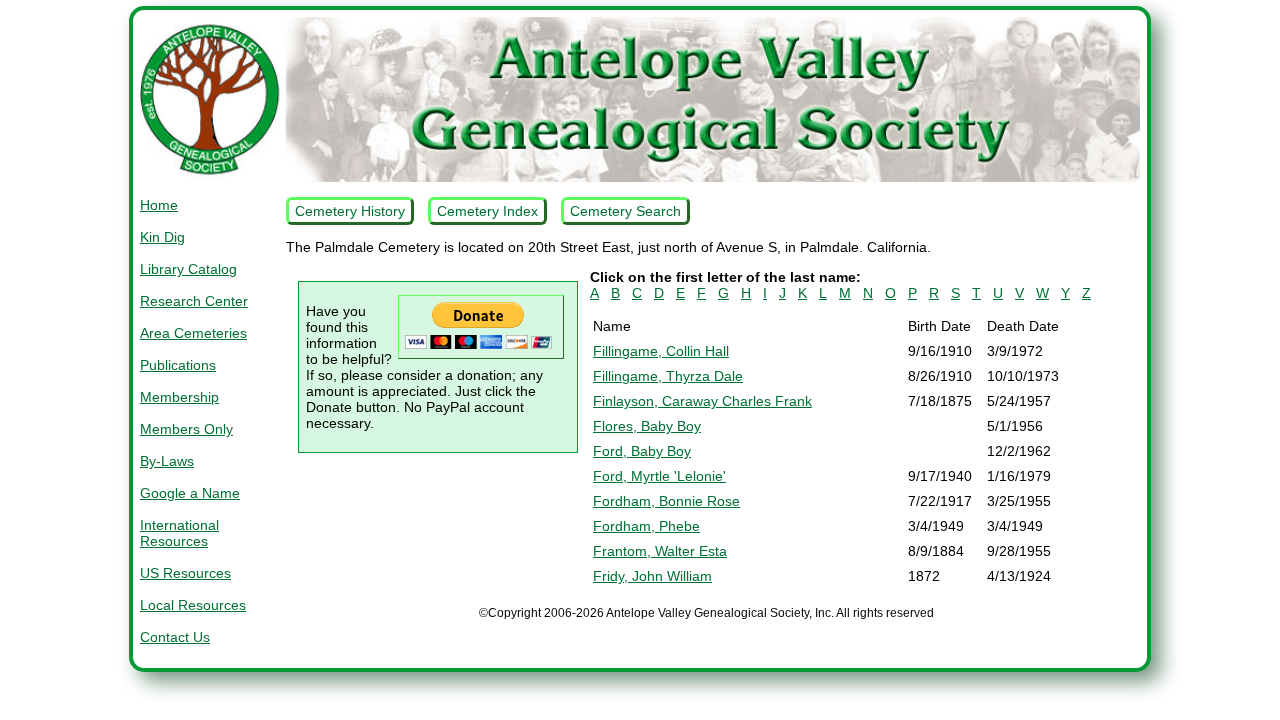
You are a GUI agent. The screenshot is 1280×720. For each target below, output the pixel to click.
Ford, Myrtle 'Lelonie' (659, 476)
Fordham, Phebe (646, 526)
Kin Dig (162, 237)
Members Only (186, 429)
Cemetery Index (487, 211)
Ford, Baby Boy (642, 451)
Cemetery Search (625, 211)
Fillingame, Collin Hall (661, 351)
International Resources (179, 533)
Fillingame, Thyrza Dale (668, 376)
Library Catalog (188, 269)
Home (159, 205)
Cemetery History (350, 211)
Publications (178, 365)
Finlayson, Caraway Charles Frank (702, 401)
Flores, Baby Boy (647, 426)
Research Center (194, 301)
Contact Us (175, 637)
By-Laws (167, 461)
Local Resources (193, 605)
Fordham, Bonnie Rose (666, 501)
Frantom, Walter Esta (660, 551)
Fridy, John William (652, 576)
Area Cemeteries (193, 333)
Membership (179, 397)
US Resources (185, 573)
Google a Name (190, 493)
